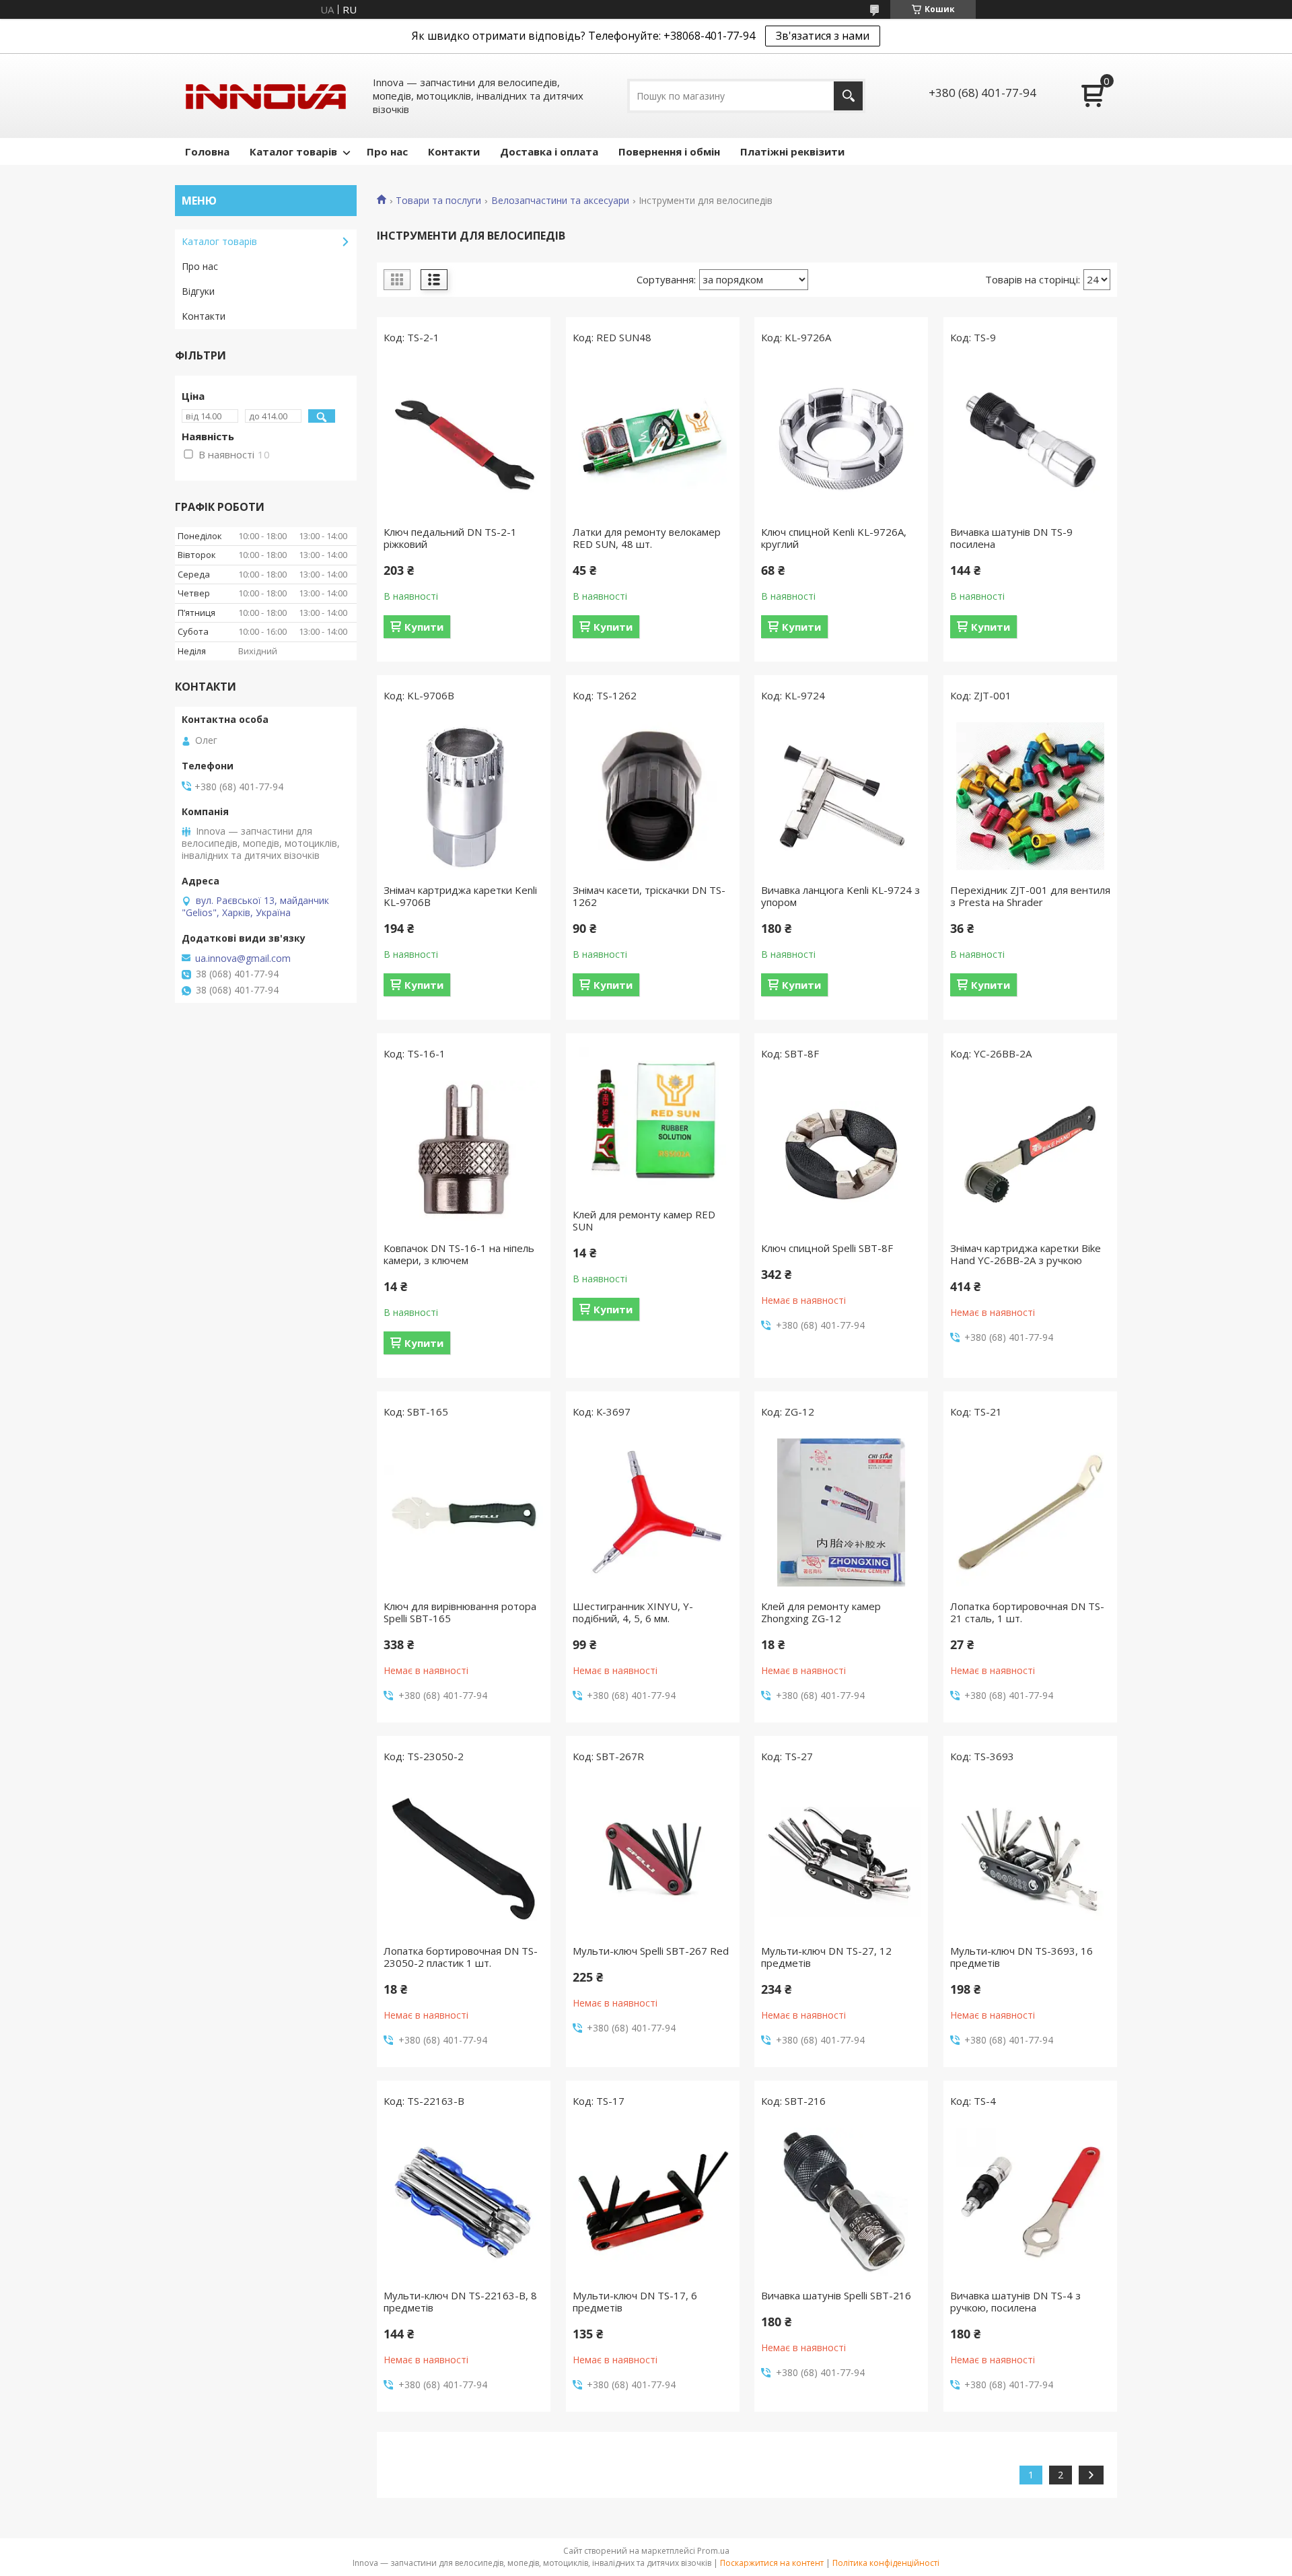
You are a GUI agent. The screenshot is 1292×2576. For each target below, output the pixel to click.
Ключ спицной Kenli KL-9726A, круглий (834, 538)
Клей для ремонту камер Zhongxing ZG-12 (821, 1612)
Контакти (454, 151)
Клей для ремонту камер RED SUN (644, 1220)
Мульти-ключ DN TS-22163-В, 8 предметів (460, 2301)
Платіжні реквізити (792, 151)
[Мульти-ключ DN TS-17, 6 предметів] (653, 2202)
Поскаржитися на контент (772, 2563)
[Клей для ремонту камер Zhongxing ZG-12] (841, 1512)
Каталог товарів (293, 151)
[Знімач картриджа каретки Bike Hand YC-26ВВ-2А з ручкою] (1030, 1154)
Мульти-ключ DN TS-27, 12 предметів (826, 1957)
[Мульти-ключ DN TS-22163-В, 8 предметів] (464, 2202)
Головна (207, 151)
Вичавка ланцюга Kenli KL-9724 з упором (840, 896)
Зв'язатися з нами (823, 36)
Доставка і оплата (549, 151)
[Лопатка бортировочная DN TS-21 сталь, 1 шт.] (1030, 1512)
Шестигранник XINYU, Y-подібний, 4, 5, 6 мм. (633, 1612)
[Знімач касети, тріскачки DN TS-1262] (653, 796)
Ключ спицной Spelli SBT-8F (827, 1248)
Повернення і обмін (669, 151)
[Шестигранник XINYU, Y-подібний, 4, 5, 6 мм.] (653, 1512)
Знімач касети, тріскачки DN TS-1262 (649, 896)
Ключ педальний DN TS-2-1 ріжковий (450, 538)
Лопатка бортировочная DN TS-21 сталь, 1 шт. (1027, 1612)
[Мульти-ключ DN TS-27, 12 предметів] (841, 1857)
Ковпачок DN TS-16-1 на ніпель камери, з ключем (459, 1254)
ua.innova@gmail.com (243, 959)
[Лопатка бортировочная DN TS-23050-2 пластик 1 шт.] (464, 1857)
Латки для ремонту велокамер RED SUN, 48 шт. (647, 538)
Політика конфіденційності (886, 2563)
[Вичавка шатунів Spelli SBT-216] (841, 2202)
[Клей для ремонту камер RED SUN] (653, 1121)
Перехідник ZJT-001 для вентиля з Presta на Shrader (1030, 896)
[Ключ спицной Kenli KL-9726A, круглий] (841, 438)
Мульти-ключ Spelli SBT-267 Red (651, 1951)
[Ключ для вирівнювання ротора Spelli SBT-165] (464, 1512)
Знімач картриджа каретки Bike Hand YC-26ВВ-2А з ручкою (1026, 1254)
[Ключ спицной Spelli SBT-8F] (841, 1154)
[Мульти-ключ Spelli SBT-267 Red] (653, 1857)
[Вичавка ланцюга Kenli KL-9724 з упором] (841, 796)
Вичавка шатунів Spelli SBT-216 (836, 2295)
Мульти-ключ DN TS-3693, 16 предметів (1021, 1957)
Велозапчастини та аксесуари (560, 201)
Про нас (387, 151)
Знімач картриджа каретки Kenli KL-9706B (460, 896)
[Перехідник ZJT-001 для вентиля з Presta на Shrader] (1030, 796)
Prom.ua (713, 2551)
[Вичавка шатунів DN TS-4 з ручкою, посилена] (1030, 2202)
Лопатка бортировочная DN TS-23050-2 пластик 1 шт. (461, 1957)
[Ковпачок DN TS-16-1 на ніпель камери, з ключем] (464, 1154)
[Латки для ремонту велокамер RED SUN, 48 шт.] (653, 438)
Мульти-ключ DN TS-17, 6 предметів (635, 2301)
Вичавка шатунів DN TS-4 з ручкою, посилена (1015, 2301)
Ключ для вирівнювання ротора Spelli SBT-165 (460, 1612)
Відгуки (198, 291)
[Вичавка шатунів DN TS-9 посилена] (1030, 438)
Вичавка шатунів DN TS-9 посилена (1011, 538)
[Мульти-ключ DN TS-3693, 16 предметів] (1030, 1857)
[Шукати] (848, 96)
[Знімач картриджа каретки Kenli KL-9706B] (464, 796)
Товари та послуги (438, 201)
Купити (424, 627)
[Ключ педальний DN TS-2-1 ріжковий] (464, 438)
